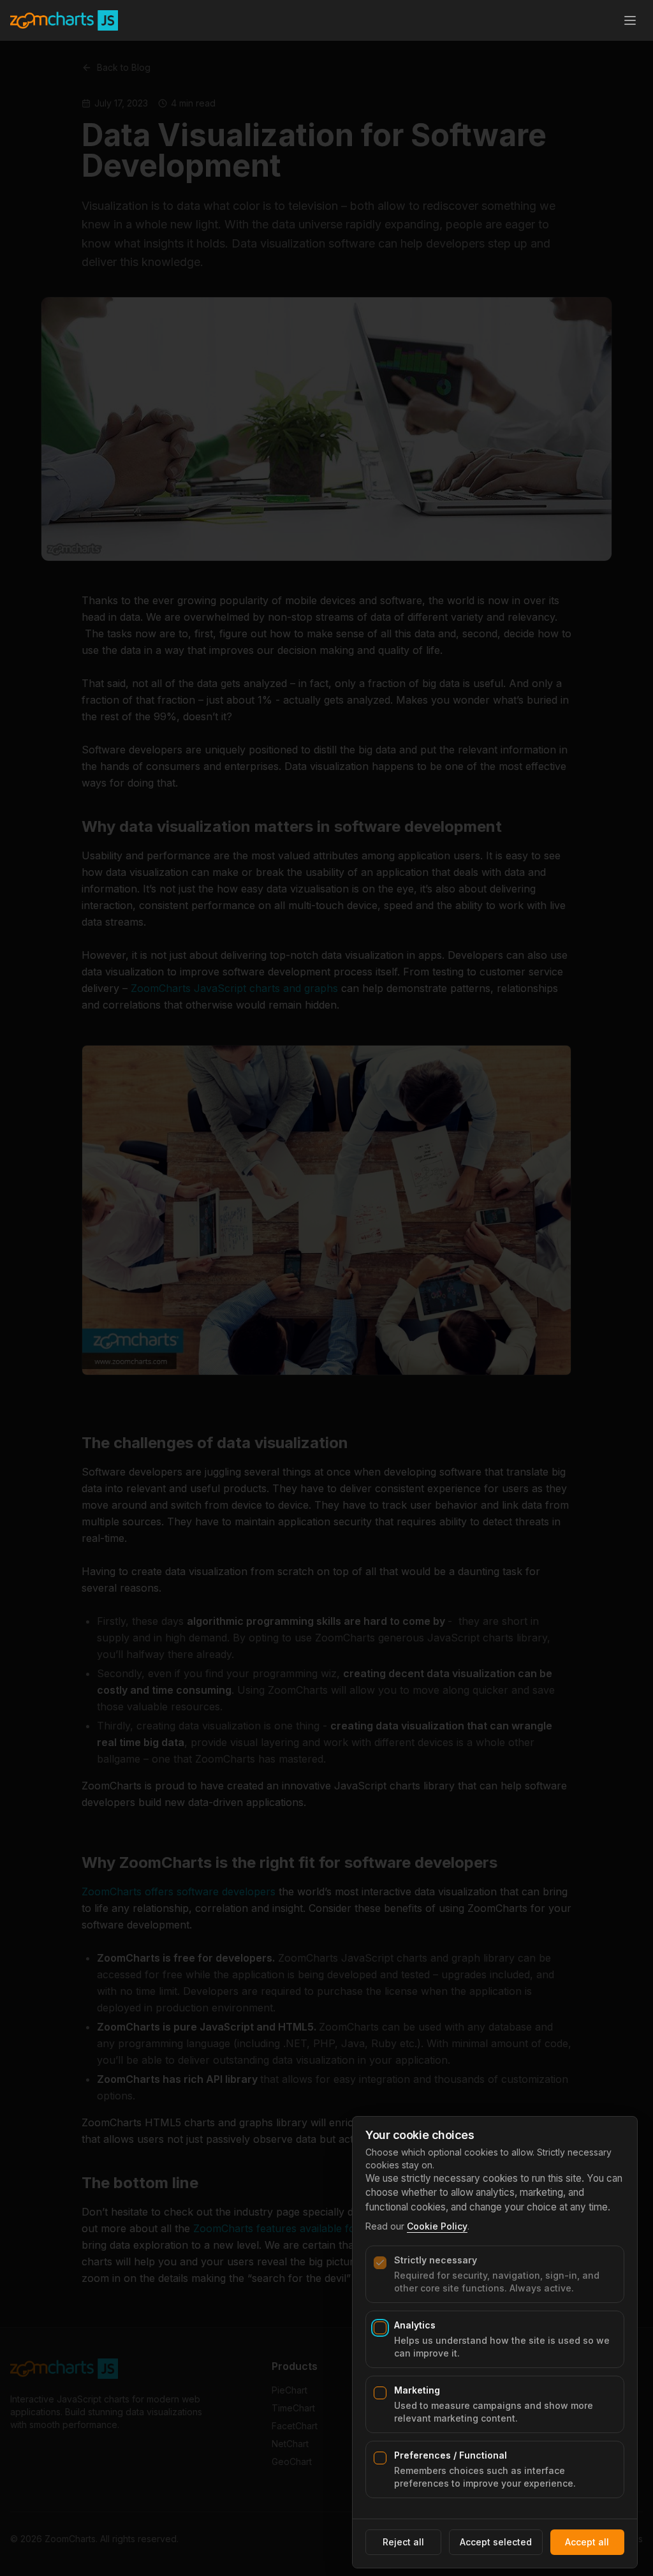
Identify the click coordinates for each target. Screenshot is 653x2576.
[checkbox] (380, 2263)
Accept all (587, 2542)
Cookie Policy (437, 2226)
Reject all (403, 2542)
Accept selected (496, 2542)
